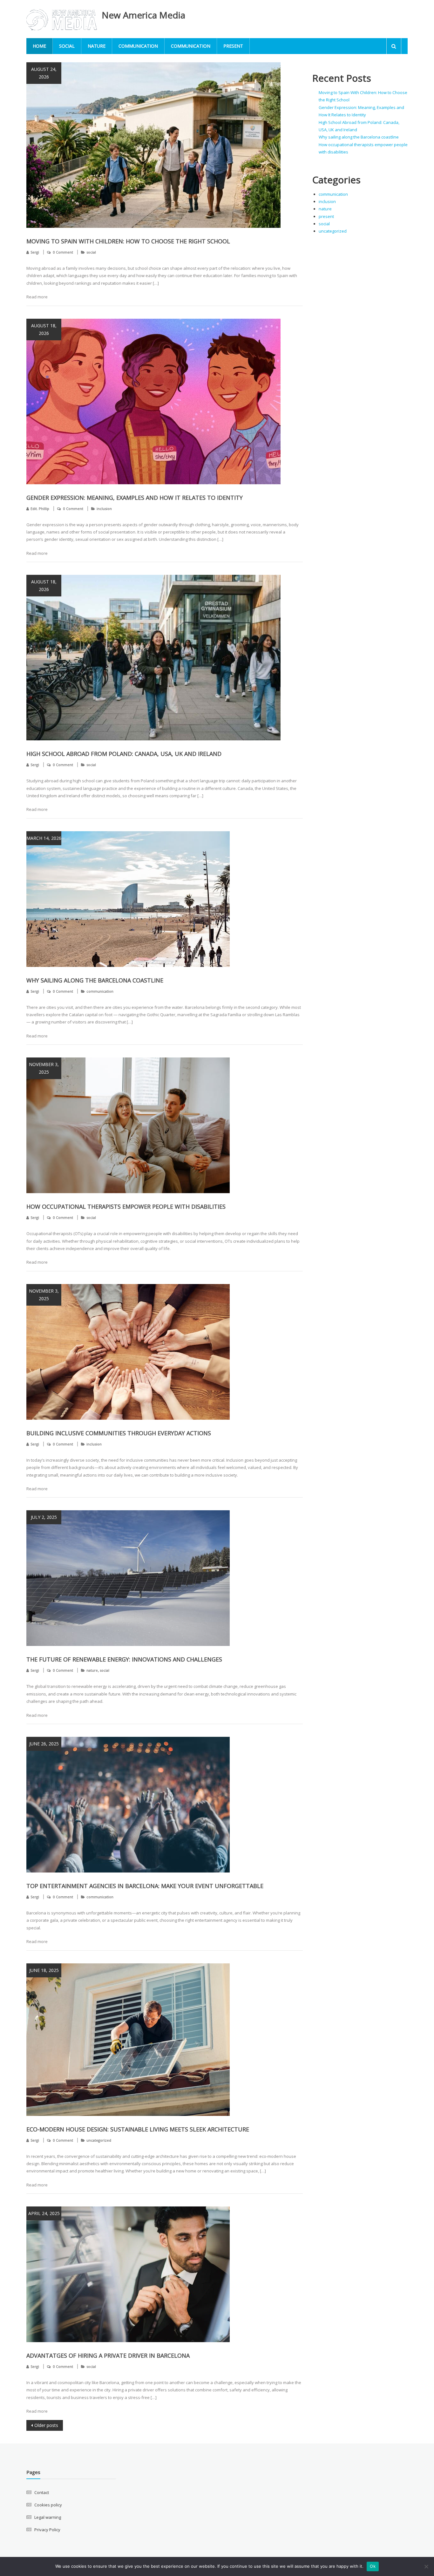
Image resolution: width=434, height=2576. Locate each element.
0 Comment (63, 252)
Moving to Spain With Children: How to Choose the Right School (128, 241)
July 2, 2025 (44, 1517)
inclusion (104, 509)
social (67, 46)
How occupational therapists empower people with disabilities (126, 1206)
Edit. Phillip (40, 509)
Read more (37, 297)
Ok (373, 2566)
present (233, 46)
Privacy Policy (47, 2530)
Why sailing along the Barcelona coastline (95, 980)
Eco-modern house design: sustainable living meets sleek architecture (138, 2129)
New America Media (143, 15)
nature (97, 46)
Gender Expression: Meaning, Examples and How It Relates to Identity (135, 498)
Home (39, 46)
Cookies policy (48, 2505)
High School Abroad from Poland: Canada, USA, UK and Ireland (124, 754)
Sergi (35, 252)
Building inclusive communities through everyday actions (119, 1433)
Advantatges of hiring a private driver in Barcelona (108, 2355)
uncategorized (99, 2140)
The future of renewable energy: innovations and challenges (124, 1659)
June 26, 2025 (44, 1744)
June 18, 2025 (44, 1970)
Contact (42, 2492)
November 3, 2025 (44, 1068)
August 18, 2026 (44, 329)
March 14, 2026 (44, 838)
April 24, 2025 (44, 2213)
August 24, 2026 (44, 73)
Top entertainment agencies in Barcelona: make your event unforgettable (145, 1886)
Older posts (46, 2425)
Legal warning (48, 2517)
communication (138, 46)
